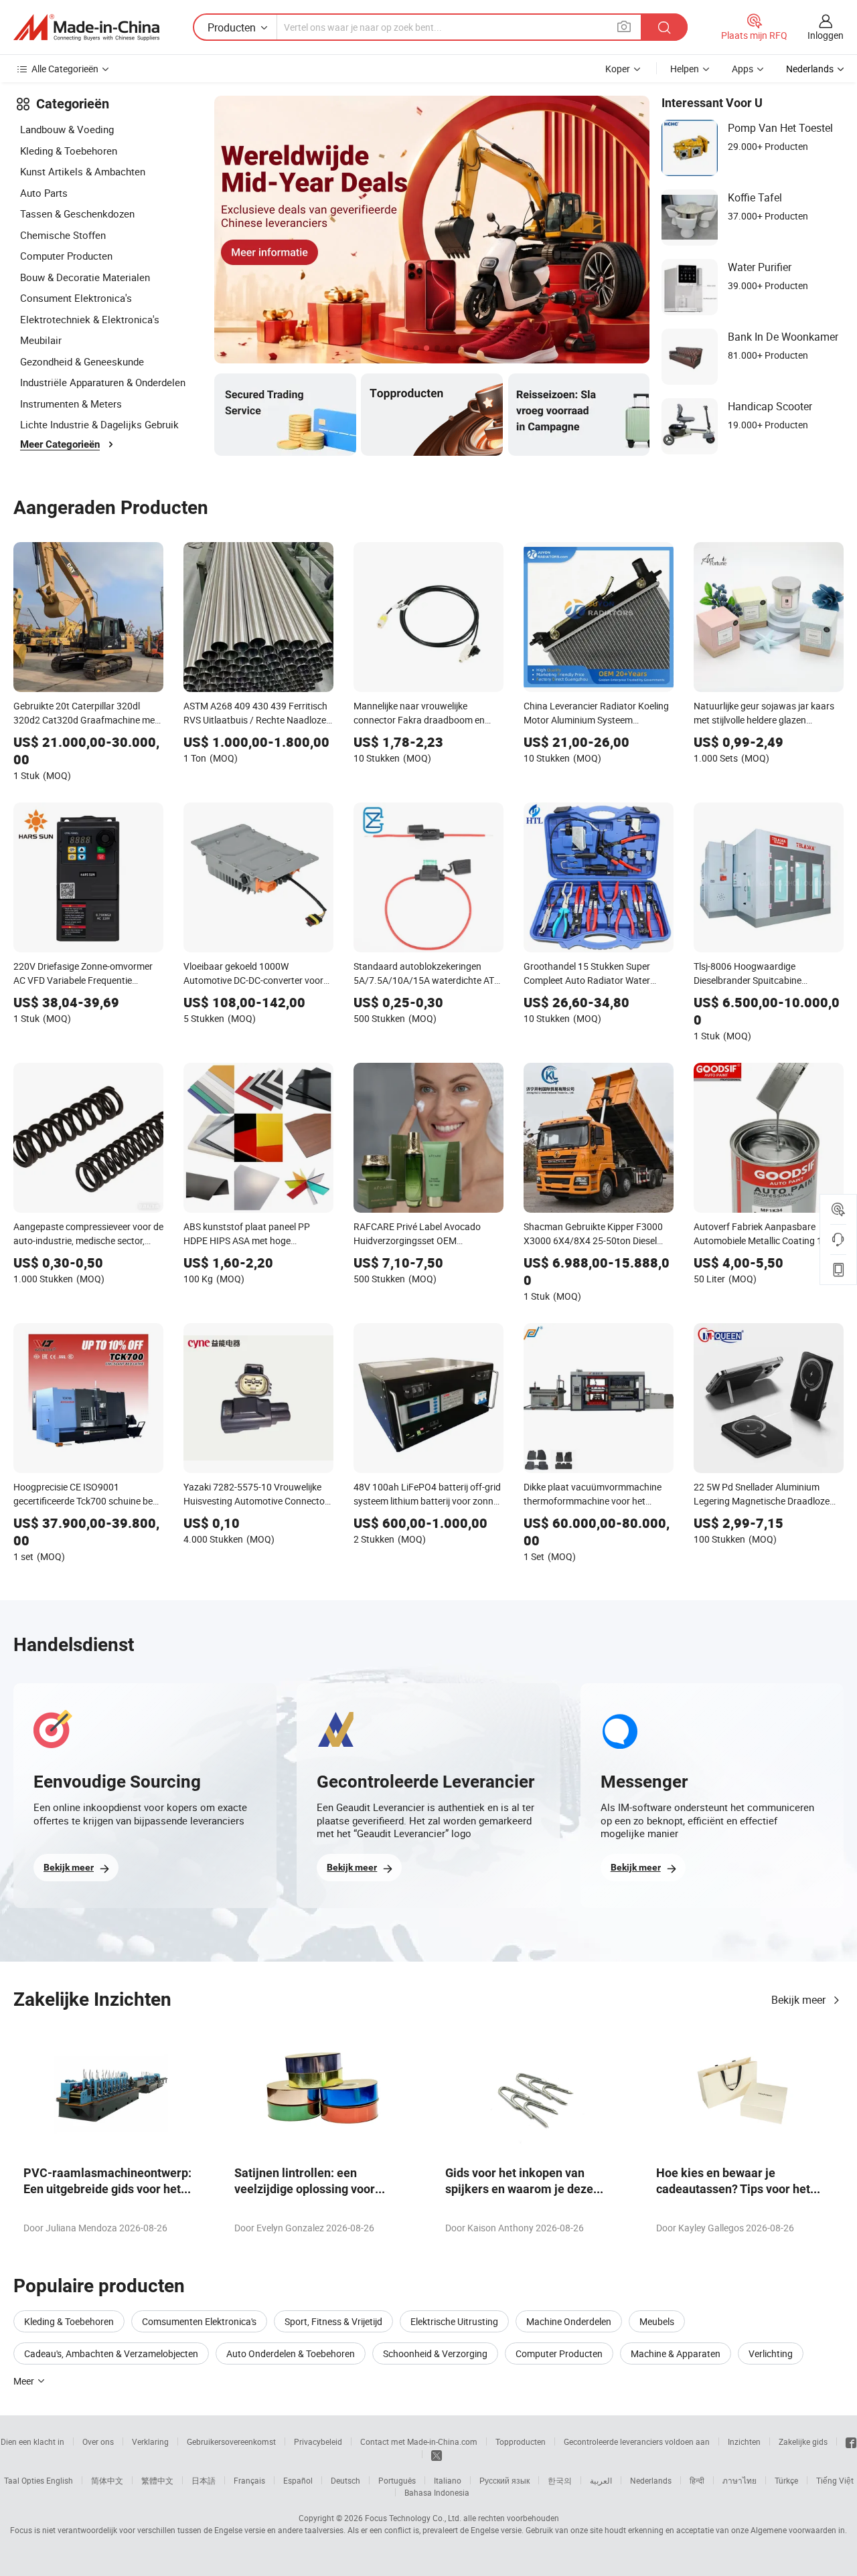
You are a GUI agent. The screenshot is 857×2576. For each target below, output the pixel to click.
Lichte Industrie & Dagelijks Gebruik (99, 424)
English (60, 2480)
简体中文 (107, 2480)
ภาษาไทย (739, 2480)
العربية (601, 2480)
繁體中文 (157, 2480)
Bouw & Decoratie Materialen (85, 277)
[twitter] (437, 2454)
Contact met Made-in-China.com (419, 2441)
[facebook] (851, 2441)
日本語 (204, 2480)
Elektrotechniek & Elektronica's (90, 319)
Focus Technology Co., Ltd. (413, 2518)
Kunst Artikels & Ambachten (83, 171)
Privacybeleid (318, 2441)
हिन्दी (697, 2480)
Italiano (448, 2480)
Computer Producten (66, 256)
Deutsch (345, 2480)
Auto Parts (44, 193)
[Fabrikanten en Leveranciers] (86, 27)
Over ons (98, 2441)
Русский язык (504, 2480)
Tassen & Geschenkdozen (77, 213)
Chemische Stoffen (63, 235)
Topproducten (521, 2441)
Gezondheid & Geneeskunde (82, 361)
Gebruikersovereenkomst (231, 2441)
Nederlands (651, 2480)
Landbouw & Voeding (67, 129)
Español (298, 2480)
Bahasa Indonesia (437, 2492)
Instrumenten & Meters (71, 404)
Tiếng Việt (835, 2480)
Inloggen (826, 35)
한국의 (560, 2480)
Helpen (685, 69)
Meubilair (41, 340)
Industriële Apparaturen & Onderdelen (103, 382)
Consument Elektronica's (76, 298)
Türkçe (786, 2480)
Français (249, 2480)
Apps (743, 69)
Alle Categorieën (65, 69)
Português (397, 2480)
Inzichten (744, 2441)
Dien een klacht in (32, 2441)
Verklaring (150, 2441)
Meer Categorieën (60, 444)
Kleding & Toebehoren (69, 151)
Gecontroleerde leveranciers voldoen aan (637, 2441)
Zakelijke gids (803, 2441)
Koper (618, 69)
